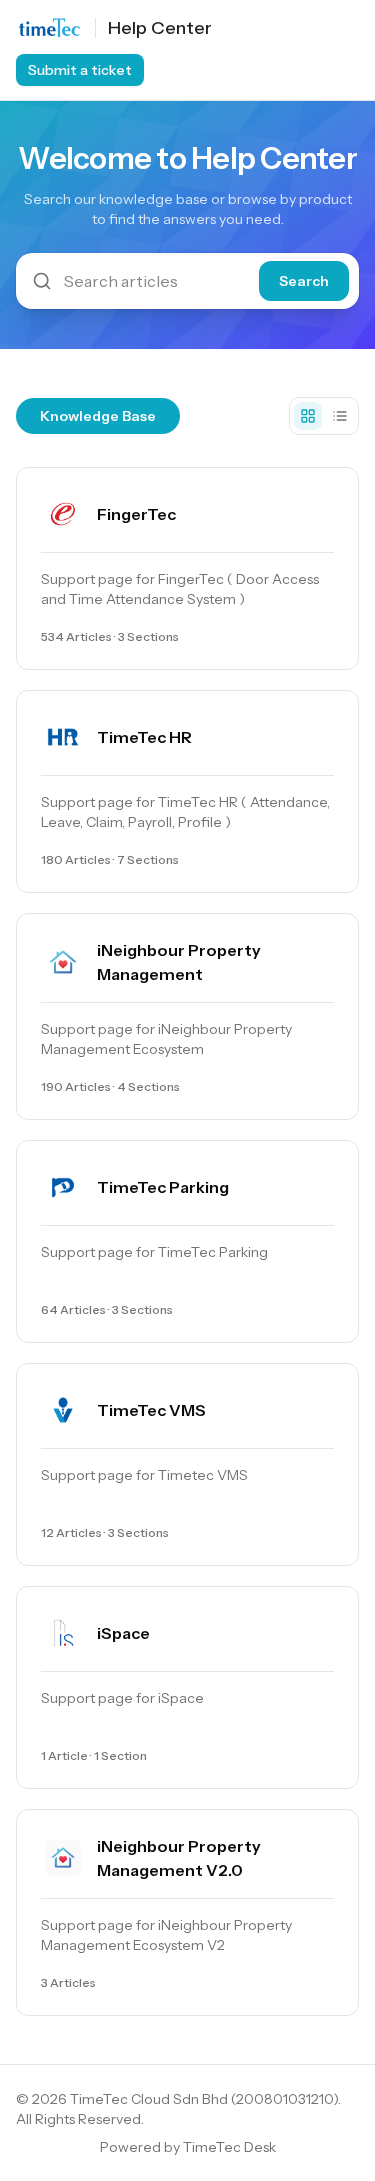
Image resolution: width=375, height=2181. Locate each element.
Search (304, 281)
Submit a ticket (80, 70)
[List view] (340, 416)
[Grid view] (308, 416)
